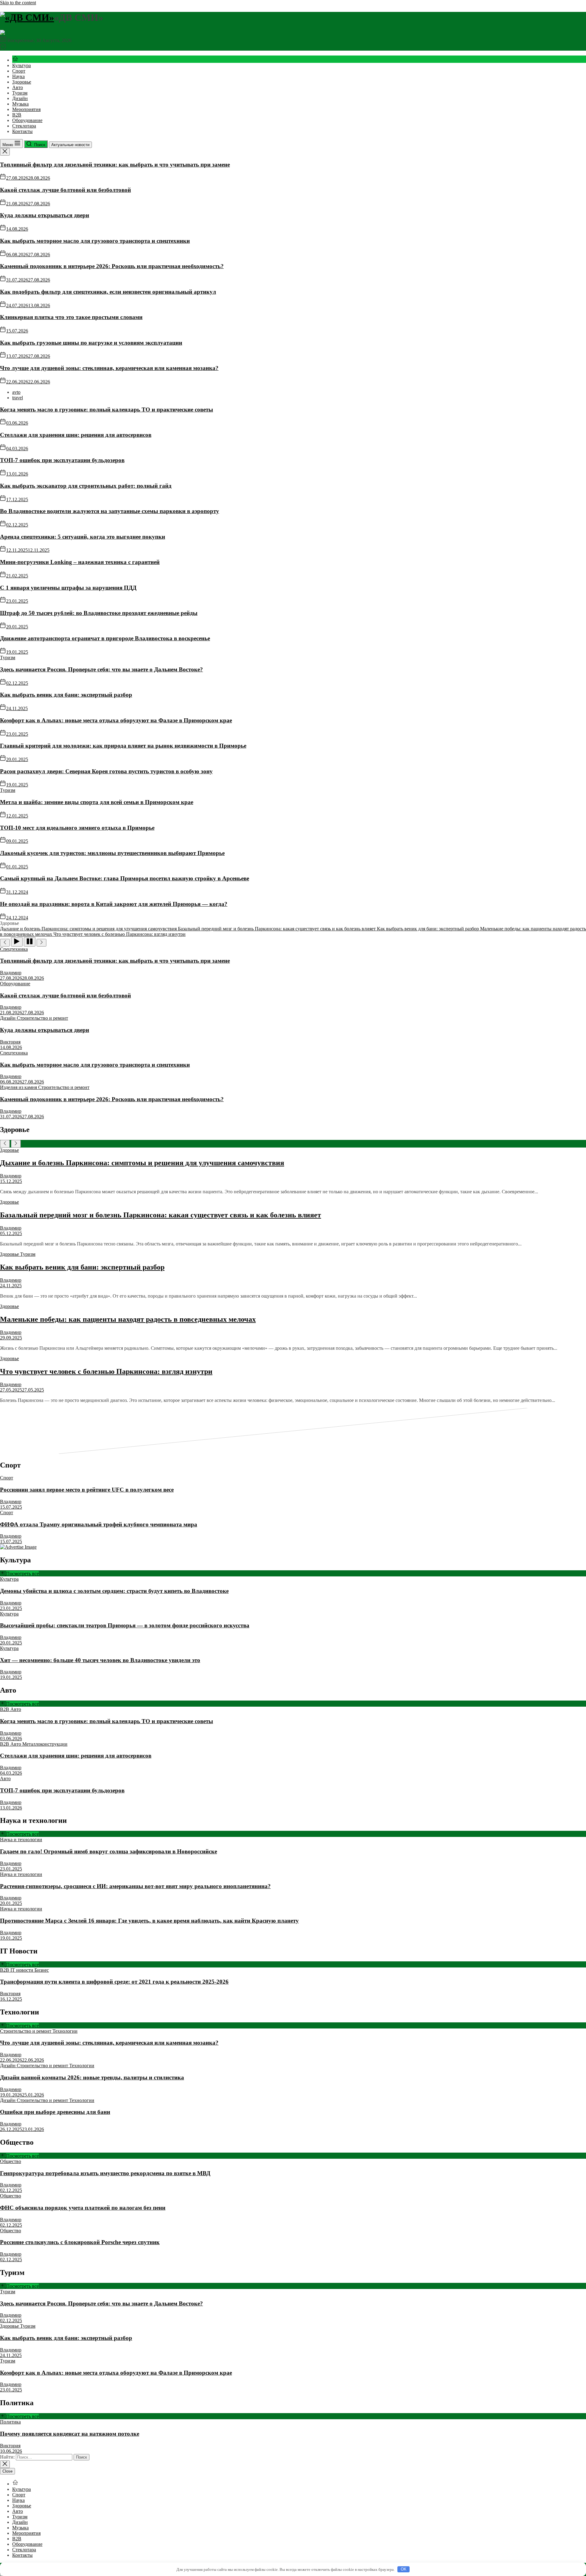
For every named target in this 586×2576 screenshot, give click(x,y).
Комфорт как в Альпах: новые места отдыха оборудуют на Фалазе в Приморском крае (116, 720)
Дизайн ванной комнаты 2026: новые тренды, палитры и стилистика (92, 2077)
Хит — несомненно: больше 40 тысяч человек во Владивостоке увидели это (100, 1660)
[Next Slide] (16, 1144)
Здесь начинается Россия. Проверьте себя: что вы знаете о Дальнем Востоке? (101, 669)
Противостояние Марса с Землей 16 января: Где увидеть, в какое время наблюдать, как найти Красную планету (149, 1921)
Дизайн (20, 98)
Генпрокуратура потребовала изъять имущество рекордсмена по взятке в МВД (105, 2173)
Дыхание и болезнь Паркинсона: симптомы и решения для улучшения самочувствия (142, 1163)
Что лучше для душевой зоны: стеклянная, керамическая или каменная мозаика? (109, 368)
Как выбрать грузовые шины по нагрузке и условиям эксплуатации (91, 343)
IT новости (22, 1970)
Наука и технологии (21, 1839)
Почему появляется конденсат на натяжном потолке (70, 2434)
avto (16, 392)
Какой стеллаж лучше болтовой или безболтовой (65, 190)
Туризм (20, 93)
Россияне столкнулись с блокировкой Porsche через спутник (80, 2242)
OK (404, 2569)
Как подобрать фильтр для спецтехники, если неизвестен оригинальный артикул (108, 292)
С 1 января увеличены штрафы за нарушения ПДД (68, 588)
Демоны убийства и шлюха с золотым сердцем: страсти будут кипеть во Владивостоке (114, 1591)
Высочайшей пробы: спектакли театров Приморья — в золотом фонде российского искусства (125, 1625)
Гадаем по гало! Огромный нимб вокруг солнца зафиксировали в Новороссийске (109, 1851)
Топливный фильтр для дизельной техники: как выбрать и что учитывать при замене (115, 165)
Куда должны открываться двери (45, 215)
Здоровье (22, 82)
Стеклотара (24, 126)
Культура (22, 65)
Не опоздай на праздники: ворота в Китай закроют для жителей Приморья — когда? (114, 904)
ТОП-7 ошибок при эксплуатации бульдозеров (62, 460)
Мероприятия (26, 109)
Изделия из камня (19, 1087)
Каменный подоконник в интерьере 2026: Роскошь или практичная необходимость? (112, 266)
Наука (18, 76)
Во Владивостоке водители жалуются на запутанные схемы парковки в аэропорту (110, 511)
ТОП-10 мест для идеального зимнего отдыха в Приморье (77, 828)
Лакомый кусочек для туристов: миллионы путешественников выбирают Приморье (112, 853)
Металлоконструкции (45, 1744)
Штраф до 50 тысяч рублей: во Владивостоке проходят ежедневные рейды (99, 613)
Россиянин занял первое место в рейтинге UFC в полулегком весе (87, 1490)
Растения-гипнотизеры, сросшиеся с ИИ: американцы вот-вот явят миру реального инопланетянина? (135, 1886)
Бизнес (42, 1970)
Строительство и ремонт (42, 1018)
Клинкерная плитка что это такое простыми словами (71, 317)
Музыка (20, 104)
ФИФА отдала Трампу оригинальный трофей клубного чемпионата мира (99, 1524)
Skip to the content (18, 3)
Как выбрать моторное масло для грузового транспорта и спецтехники (95, 241)
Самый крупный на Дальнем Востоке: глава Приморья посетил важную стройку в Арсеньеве (125, 878)
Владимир (11, 973)
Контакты (22, 131)
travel (18, 398)
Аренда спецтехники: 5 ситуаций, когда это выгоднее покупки (83, 537)
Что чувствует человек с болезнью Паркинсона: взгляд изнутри (106, 1371)
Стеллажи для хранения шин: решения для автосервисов (76, 435)
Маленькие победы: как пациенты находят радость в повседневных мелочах (128, 1319)
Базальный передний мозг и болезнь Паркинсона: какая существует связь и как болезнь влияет (161, 1215)
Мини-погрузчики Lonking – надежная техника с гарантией (80, 562)
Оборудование (27, 120)
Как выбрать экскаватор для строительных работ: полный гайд (86, 486)
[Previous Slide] (5, 1144)
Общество (11, 2161)
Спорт (19, 71)
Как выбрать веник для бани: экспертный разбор (66, 695)
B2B (17, 115)
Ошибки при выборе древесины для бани (55, 2112)
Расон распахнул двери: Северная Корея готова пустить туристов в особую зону (106, 771)
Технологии (65, 2031)
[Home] (15, 60)
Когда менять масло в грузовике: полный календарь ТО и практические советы (107, 410)
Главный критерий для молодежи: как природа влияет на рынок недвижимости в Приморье (123, 746)
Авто (18, 87)
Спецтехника (14, 949)
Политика (10, 2422)
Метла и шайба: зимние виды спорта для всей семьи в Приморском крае (97, 802)
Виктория (10, 1042)
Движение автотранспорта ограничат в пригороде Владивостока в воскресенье (105, 638)
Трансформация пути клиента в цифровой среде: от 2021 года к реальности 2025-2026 (114, 1982)
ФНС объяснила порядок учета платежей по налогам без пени (83, 2208)
